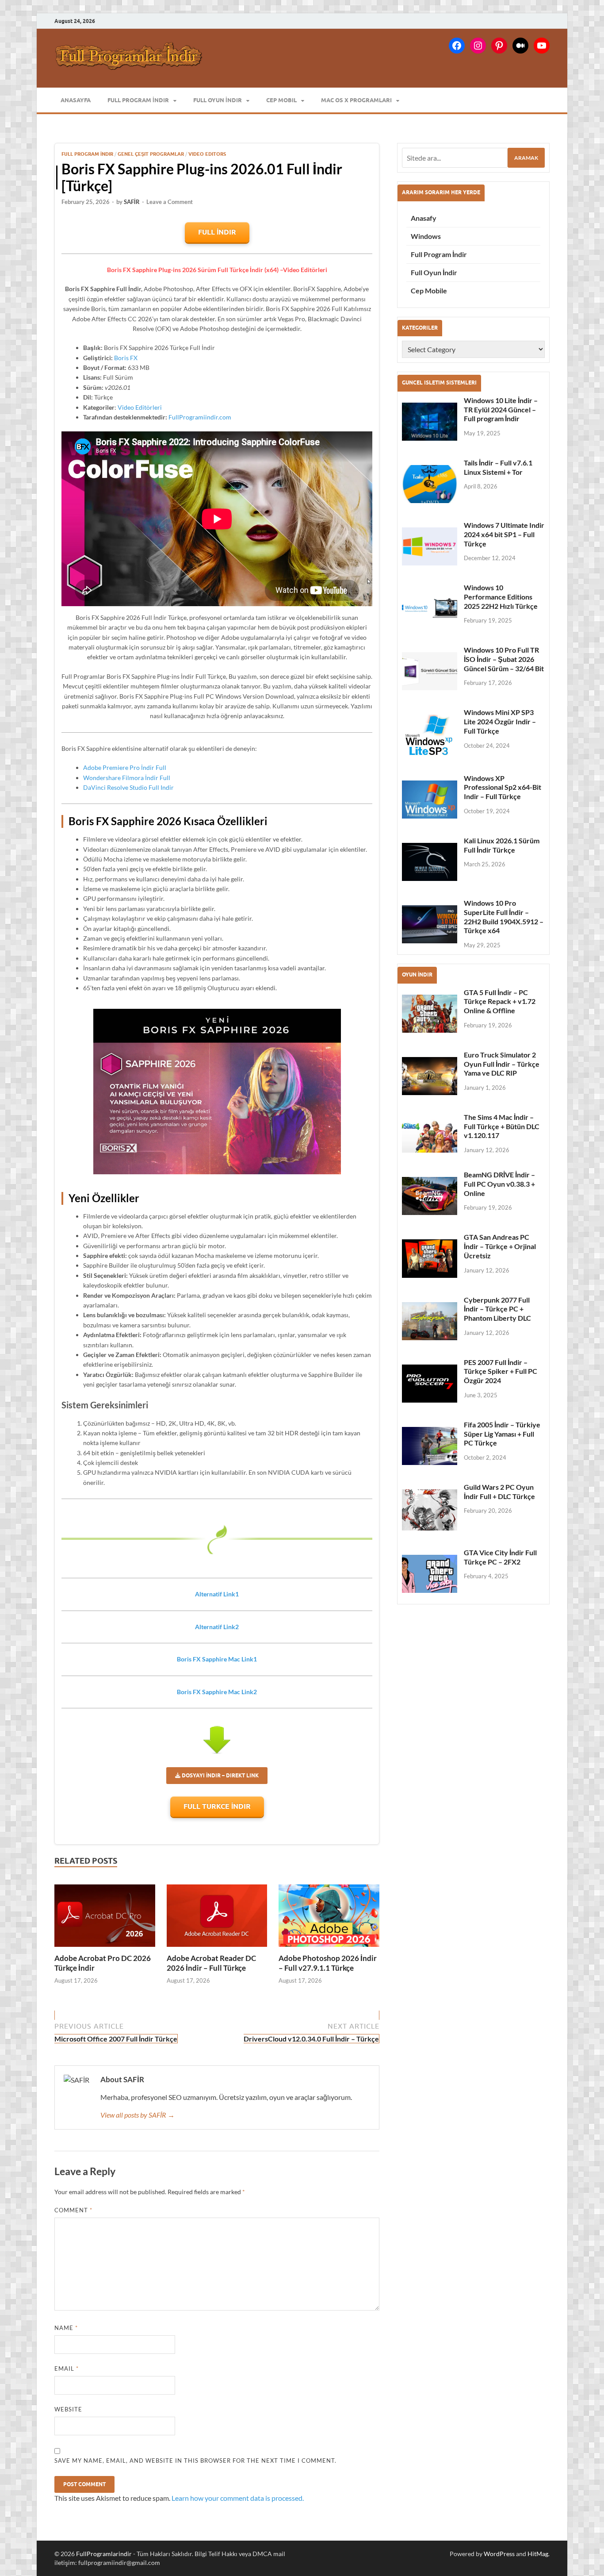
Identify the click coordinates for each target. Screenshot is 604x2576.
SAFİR (132, 202)
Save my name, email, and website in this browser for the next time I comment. (195, 2461)
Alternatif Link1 (217, 1594)
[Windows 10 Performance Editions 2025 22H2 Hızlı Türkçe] (430, 609)
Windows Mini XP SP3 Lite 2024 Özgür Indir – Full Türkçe (500, 721)
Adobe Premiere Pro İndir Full (125, 767)
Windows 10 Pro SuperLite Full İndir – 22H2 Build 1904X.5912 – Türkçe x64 (504, 917)
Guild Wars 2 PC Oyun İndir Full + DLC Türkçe (499, 1492)
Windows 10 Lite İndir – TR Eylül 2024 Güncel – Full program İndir (501, 409)
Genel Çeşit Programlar (151, 154)
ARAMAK (526, 158)
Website (68, 2409)
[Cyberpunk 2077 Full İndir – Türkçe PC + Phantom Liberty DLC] (430, 1321)
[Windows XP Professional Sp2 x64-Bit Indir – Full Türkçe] (430, 800)
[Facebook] (457, 46)
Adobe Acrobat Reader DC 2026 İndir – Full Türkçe (211, 1963)
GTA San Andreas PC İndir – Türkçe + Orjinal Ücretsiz (500, 1246)
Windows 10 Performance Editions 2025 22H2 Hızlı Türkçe (501, 597)
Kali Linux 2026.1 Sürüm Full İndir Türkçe (502, 845)
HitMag (538, 2554)
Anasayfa (76, 100)
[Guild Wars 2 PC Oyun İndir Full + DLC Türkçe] (430, 1510)
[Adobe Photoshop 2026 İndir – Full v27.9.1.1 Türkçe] (329, 1916)
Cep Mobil (281, 100)
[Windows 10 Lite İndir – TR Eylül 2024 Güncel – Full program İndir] (430, 422)
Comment (73, 2210)
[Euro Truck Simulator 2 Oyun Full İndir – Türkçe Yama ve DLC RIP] (430, 1076)
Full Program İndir (138, 100)
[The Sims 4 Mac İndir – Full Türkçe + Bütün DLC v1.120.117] (430, 1136)
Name (66, 2328)
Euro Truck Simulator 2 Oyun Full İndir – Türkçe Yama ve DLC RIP (502, 1064)
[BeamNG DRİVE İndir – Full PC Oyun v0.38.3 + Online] (430, 1196)
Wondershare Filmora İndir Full (127, 778)
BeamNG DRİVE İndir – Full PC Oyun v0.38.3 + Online (499, 1184)
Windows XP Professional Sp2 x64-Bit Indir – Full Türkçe (503, 787)
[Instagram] (478, 46)
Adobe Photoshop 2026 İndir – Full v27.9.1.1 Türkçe (328, 1963)
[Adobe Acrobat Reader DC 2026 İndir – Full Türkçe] (217, 1916)
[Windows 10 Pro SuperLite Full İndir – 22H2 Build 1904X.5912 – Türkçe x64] (430, 924)
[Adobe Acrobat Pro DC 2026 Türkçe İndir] (105, 1916)
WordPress (499, 2554)
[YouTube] (542, 46)
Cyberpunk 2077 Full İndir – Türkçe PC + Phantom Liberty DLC (497, 1309)
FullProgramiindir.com (200, 417)
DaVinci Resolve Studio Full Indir (128, 787)
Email (67, 2368)
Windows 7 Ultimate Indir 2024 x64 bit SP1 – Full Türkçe (504, 534)
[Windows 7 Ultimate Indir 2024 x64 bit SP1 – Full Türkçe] (430, 546)
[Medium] (520, 46)
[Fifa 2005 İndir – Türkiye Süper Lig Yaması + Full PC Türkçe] (430, 1446)
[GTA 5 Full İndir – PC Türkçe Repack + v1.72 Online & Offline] (430, 1014)
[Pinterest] (499, 46)
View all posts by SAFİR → (138, 2115)
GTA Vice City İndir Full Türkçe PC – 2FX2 (500, 1557)
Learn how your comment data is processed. (238, 2498)
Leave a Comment (170, 202)
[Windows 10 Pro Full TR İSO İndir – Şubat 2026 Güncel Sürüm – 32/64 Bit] (430, 671)
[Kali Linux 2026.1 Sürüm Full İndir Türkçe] (430, 862)
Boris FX (126, 358)
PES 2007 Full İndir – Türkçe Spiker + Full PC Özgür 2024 (501, 1371)
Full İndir (217, 232)
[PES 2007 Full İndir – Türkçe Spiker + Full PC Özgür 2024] (430, 1384)
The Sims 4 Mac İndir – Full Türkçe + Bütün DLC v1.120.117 (502, 1126)
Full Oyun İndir (218, 100)
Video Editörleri (140, 407)
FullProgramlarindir (104, 2554)
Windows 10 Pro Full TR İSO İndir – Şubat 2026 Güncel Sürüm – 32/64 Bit (504, 659)
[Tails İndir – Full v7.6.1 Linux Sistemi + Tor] (430, 484)
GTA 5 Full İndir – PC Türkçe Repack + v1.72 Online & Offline (500, 1002)
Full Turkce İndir (217, 1806)
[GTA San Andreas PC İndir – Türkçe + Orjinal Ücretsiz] (430, 1258)
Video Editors (207, 154)
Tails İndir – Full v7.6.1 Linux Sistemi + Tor (498, 467)
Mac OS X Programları (356, 100)
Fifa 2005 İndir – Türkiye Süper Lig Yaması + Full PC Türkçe (502, 1434)
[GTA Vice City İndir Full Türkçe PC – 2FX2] (430, 1574)
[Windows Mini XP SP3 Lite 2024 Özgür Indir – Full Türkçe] (430, 735)
